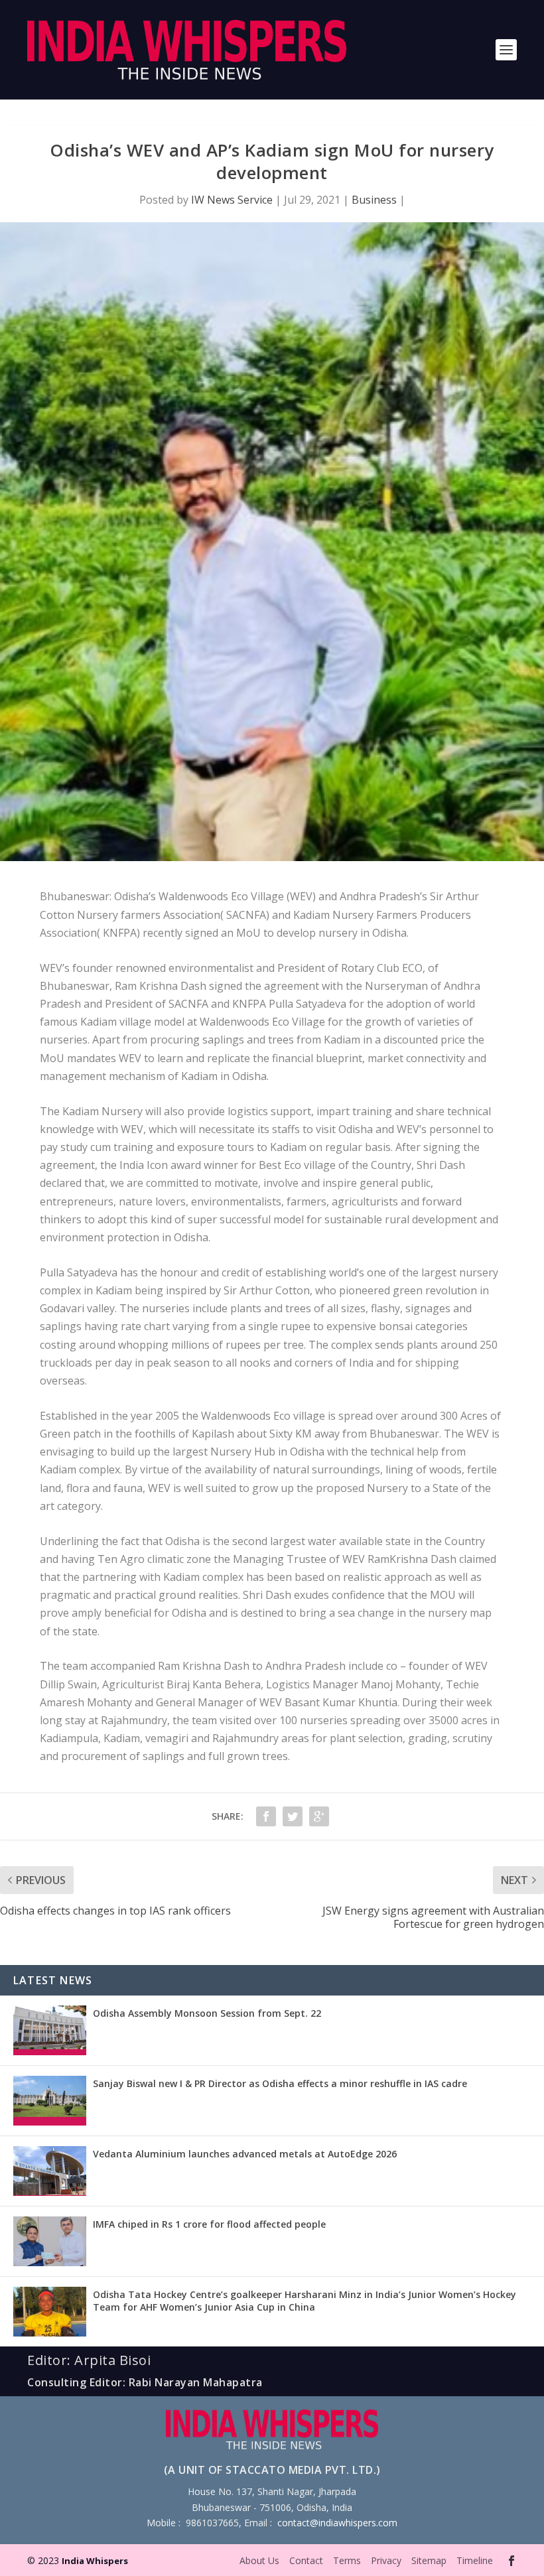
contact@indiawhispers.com (337, 2523)
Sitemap (429, 2560)
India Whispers (95, 2561)
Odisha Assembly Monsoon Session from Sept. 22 (207, 2013)
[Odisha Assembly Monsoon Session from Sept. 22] (50, 2030)
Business (374, 200)
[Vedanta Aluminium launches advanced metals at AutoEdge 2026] (50, 2171)
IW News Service (232, 200)
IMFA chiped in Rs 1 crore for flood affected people (209, 2224)
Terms (347, 2560)
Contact (306, 2560)
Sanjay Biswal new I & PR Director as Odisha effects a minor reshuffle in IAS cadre (280, 2083)
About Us (259, 2560)
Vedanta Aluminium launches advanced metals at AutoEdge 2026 (245, 2154)
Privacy (386, 2560)
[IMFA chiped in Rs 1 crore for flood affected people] (50, 2241)
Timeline (475, 2560)
